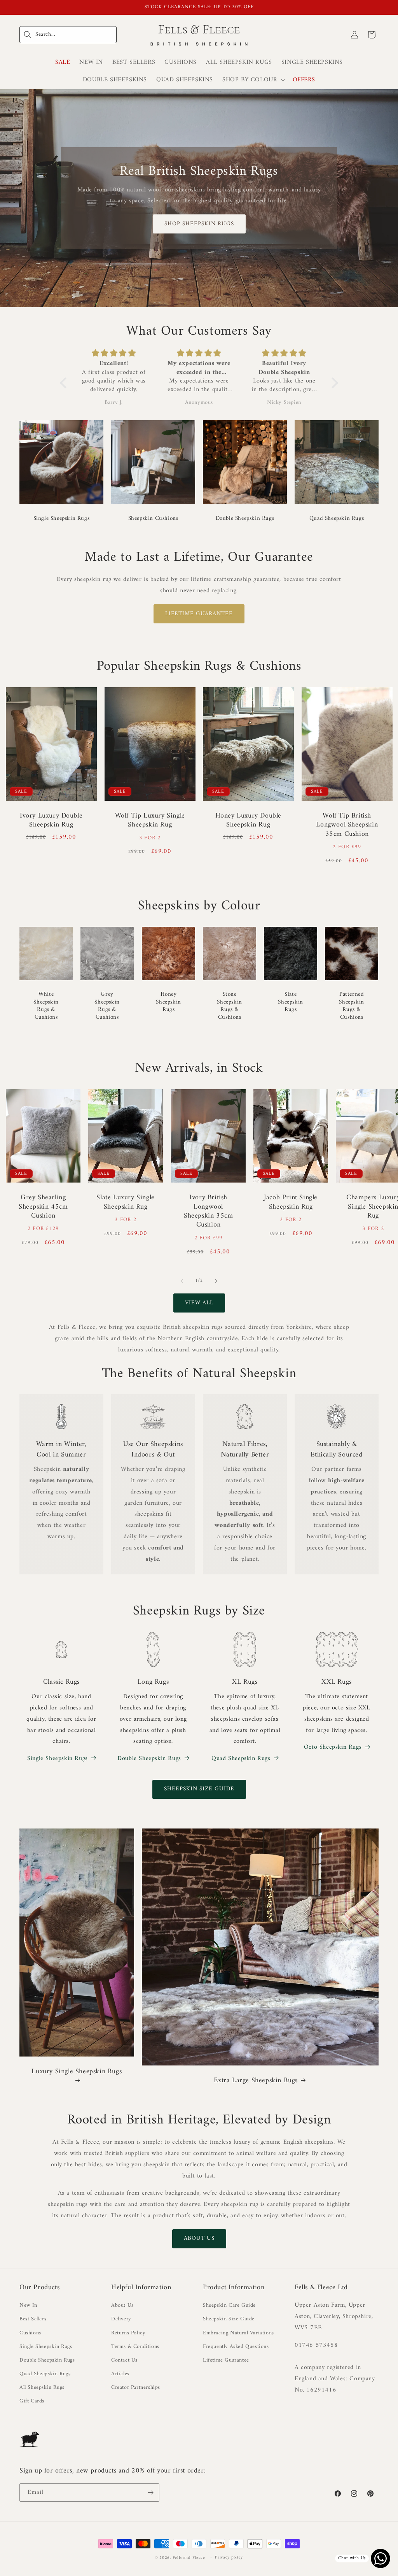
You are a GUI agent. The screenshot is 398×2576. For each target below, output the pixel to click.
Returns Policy (128, 2333)
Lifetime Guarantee (199, 614)
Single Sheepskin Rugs (62, 519)
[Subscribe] (150, 2493)
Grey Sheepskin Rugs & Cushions (107, 1006)
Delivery (121, 2319)
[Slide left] (182, 1281)
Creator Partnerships (136, 2387)
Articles (120, 2374)
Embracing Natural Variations (238, 2333)
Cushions (30, 2333)
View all (199, 1303)
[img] (114, 354)
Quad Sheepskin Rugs (337, 519)
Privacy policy (229, 2558)
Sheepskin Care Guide (229, 2305)
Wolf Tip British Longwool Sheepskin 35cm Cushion (347, 825)
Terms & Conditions (135, 2347)
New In (28, 2305)
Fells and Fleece (189, 2558)
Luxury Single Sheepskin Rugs (77, 2072)
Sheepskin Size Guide (199, 1789)
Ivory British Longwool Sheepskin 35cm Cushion (208, 1211)
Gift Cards (32, 2401)
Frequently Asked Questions (236, 2347)
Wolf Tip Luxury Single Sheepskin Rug (150, 820)
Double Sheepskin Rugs (245, 519)
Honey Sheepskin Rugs (168, 1002)
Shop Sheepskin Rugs (199, 224)
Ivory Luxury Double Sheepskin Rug (51, 820)
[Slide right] (216, 1281)
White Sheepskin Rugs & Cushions (46, 1006)
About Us (199, 2238)
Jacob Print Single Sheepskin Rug (291, 1202)
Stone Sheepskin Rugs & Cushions (229, 1006)
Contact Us (124, 2360)
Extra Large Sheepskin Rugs (256, 2080)
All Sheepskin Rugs (42, 2387)
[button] (68, 35)
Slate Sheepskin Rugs (290, 1002)
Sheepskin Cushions (153, 519)
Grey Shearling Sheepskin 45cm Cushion (43, 1207)
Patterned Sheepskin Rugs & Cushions (352, 1006)
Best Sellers (33, 2319)
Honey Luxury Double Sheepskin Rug (248, 820)
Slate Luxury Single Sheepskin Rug (126, 1202)
